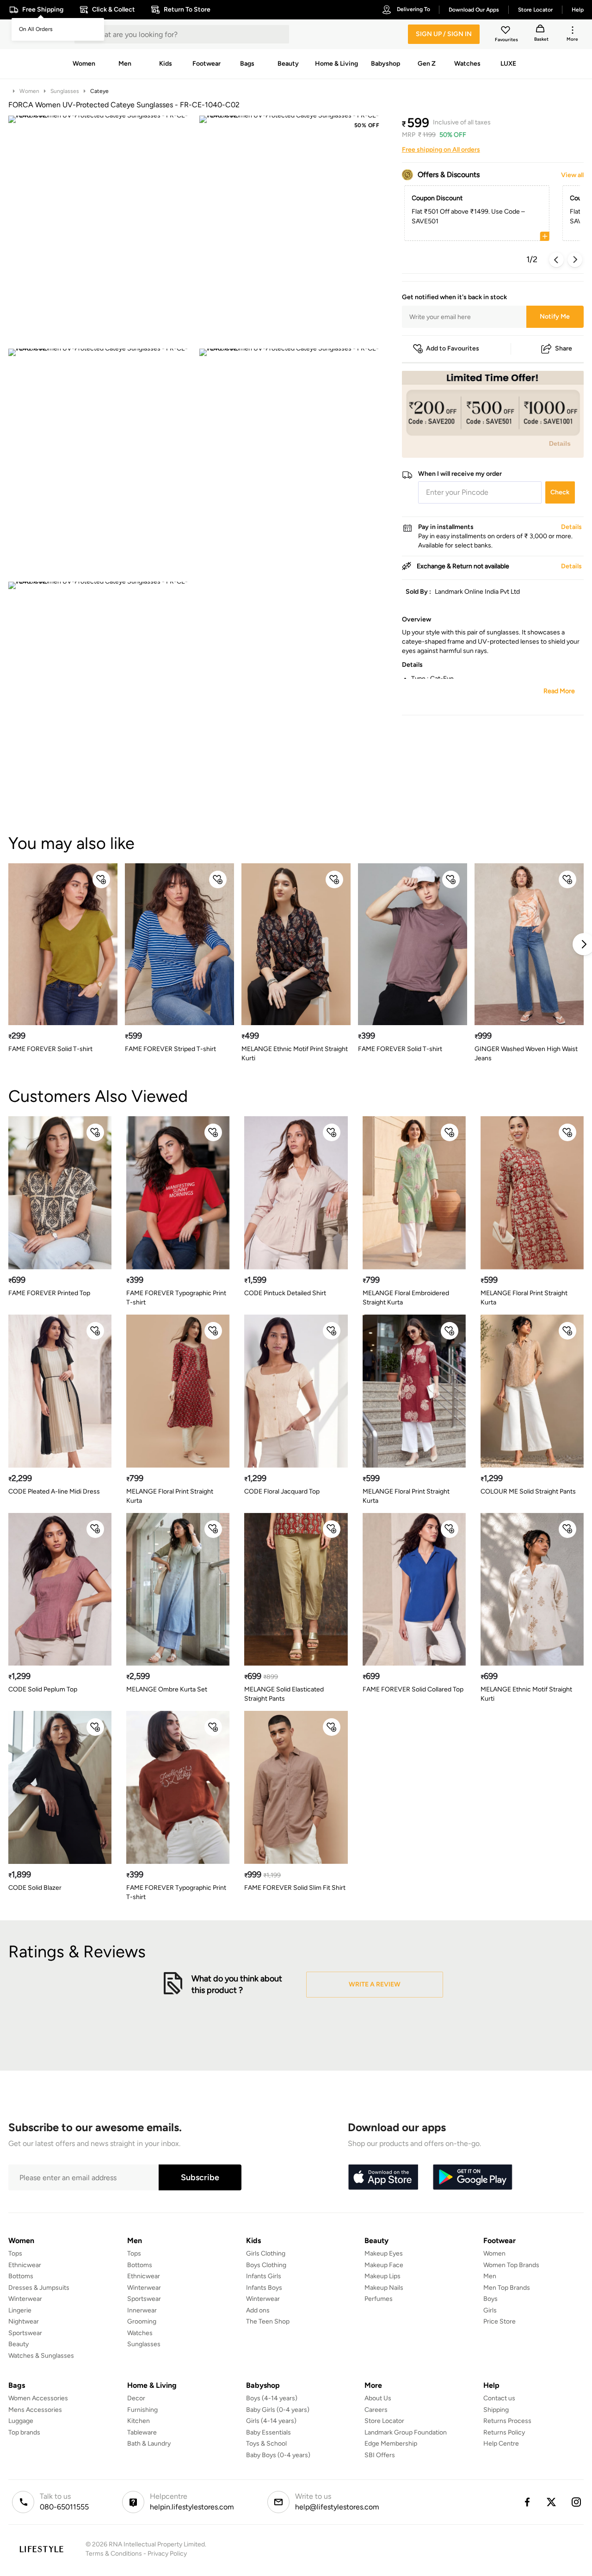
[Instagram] (577, 2502)
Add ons (258, 2310)
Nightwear (24, 2321)
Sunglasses (65, 91)
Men (490, 2276)
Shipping (496, 2410)
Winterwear (25, 2299)
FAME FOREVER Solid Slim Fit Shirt (295, 1888)
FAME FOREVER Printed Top (49, 1293)
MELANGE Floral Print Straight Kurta (524, 1298)
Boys (490, 2299)
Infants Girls (264, 2276)
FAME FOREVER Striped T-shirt (170, 1049)
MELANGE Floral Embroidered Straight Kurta (406, 1298)
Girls (490, 2310)
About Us (378, 2398)
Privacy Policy (167, 2554)
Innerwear (142, 2310)
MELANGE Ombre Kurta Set (167, 1689)
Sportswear (25, 2333)
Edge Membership (391, 2444)
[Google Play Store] (473, 2177)
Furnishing (142, 2410)
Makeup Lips (382, 2276)
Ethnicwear (25, 2265)
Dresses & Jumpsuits (39, 2288)
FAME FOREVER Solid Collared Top (413, 1689)
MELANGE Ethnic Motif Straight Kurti (526, 1694)
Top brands (24, 2432)
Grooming (142, 2321)
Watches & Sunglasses (41, 2356)
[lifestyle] (41, 2549)
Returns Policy (504, 2432)
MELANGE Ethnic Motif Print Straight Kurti (295, 1054)
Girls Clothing (266, 2253)
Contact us (499, 2398)
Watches (140, 2333)
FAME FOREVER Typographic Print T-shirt (176, 1298)
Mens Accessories (35, 2410)
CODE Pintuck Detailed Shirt (285, 1293)
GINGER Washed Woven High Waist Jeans (526, 1054)
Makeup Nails (384, 2288)
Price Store (499, 2321)
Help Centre (501, 2444)
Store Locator (384, 2421)
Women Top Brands (511, 2265)
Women (29, 91)
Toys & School (266, 2444)
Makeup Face (384, 2265)
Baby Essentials (268, 2432)
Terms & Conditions (114, 2554)
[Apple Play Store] (383, 2177)
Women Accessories (38, 2398)
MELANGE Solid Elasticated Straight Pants (284, 1694)
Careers (376, 2410)
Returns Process (507, 2421)
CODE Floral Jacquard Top (282, 1491)
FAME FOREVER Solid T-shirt (50, 1049)
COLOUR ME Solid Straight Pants (528, 1491)
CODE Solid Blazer (35, 1888)
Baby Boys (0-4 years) (278, 2455)
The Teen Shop (268, 2321)
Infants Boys (264, 2288)
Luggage (21, 2421)
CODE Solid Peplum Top (43, 1689)
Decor (136, 2398)
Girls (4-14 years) (271, 2421)
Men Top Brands (507, 2288)
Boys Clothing (266, 2265)
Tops (15, 2253)
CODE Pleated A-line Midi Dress (54, 1491)
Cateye (99, 91)
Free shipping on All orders (441, 150)
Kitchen (139, 2421)
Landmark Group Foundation (406, 2432)
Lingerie (20, 2310)
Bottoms (21, 2276)
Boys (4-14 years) (272, 2398)
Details (560, 443)
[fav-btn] (101, 879)
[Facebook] (527, 2502)
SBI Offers (380, 2455)
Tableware (142, 2432)
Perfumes (379, 2299)
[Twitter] (552, 2502)
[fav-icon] (506, 31)
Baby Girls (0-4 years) (278, 2410)
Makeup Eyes (384, 2253)
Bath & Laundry (149, 2444)
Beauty (18, 2344)
